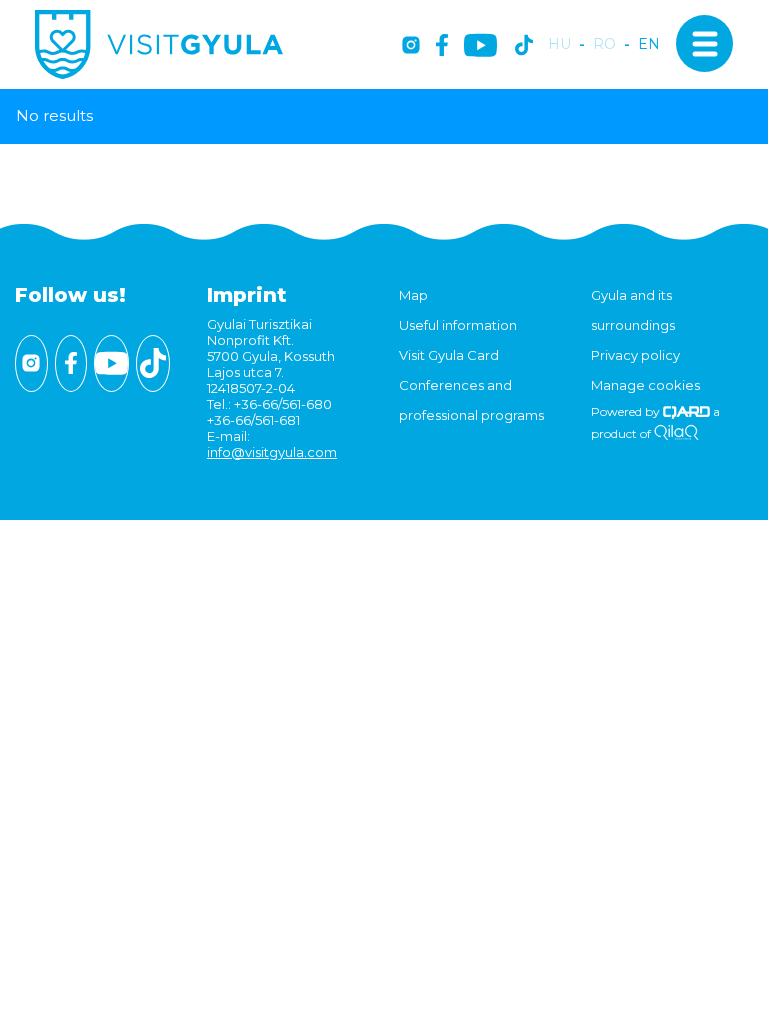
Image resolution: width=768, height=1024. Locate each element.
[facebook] (442, 46)
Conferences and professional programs (471, 400)
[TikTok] (524, 46)
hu (559, 44)
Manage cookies (645, 385)
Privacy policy (635, 355)
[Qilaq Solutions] (676, 433)
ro (604, 44)
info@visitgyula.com (272, 452)
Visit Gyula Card (449, 355)
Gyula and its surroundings (633, 310)
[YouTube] (480, 46)
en (649, 44)
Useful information (458, 325)
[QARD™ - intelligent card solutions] (686, 411)
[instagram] (411, 46)
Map (413, 295)
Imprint (247, 295)
